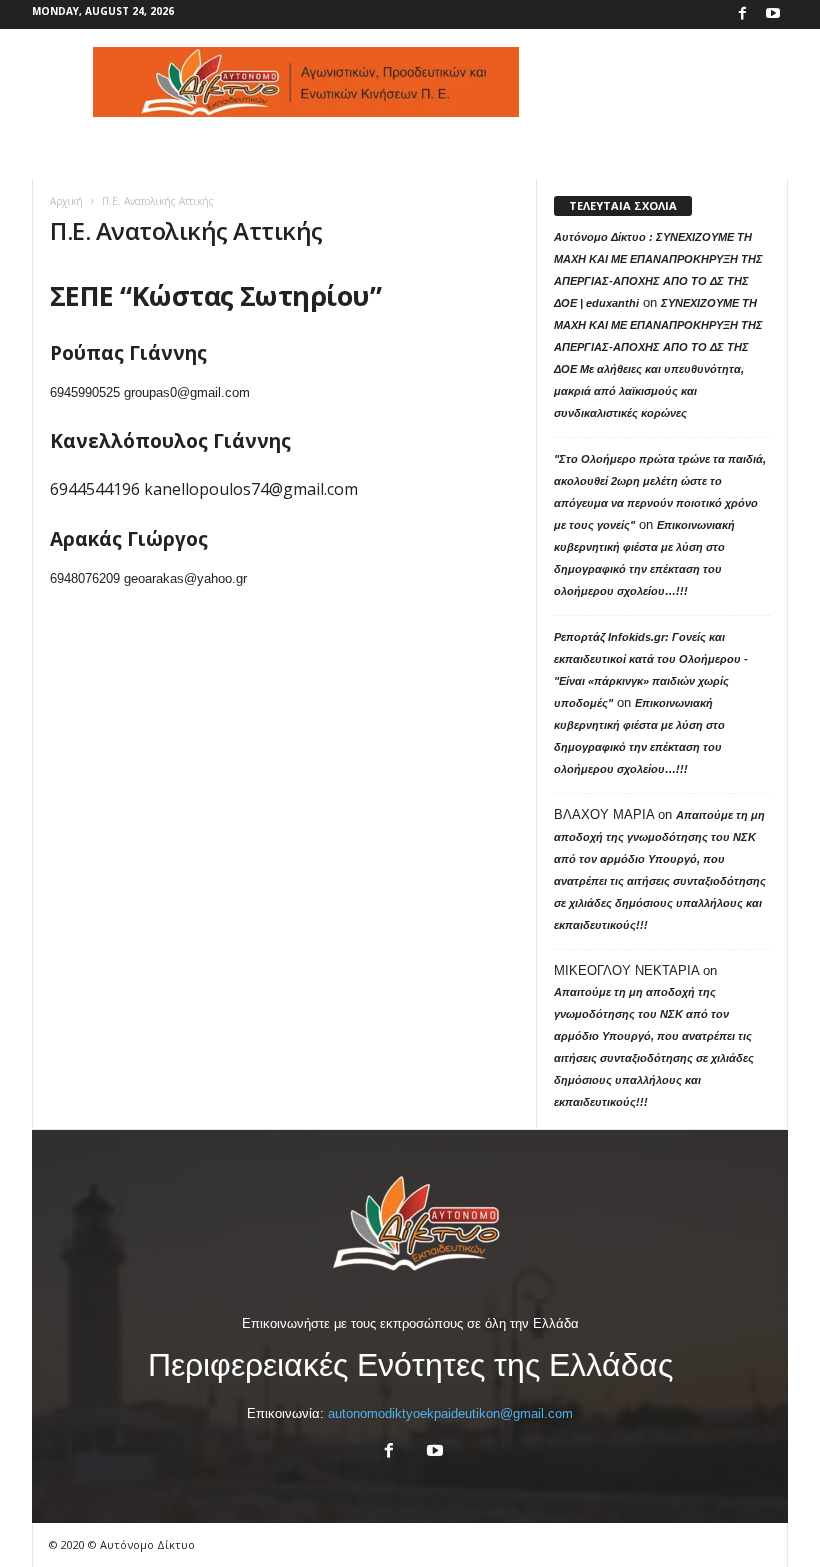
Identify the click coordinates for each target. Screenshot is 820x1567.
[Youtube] (773, 14)
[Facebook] (742, 14)
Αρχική (66, 201)
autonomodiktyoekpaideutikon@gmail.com (450, 1413)
